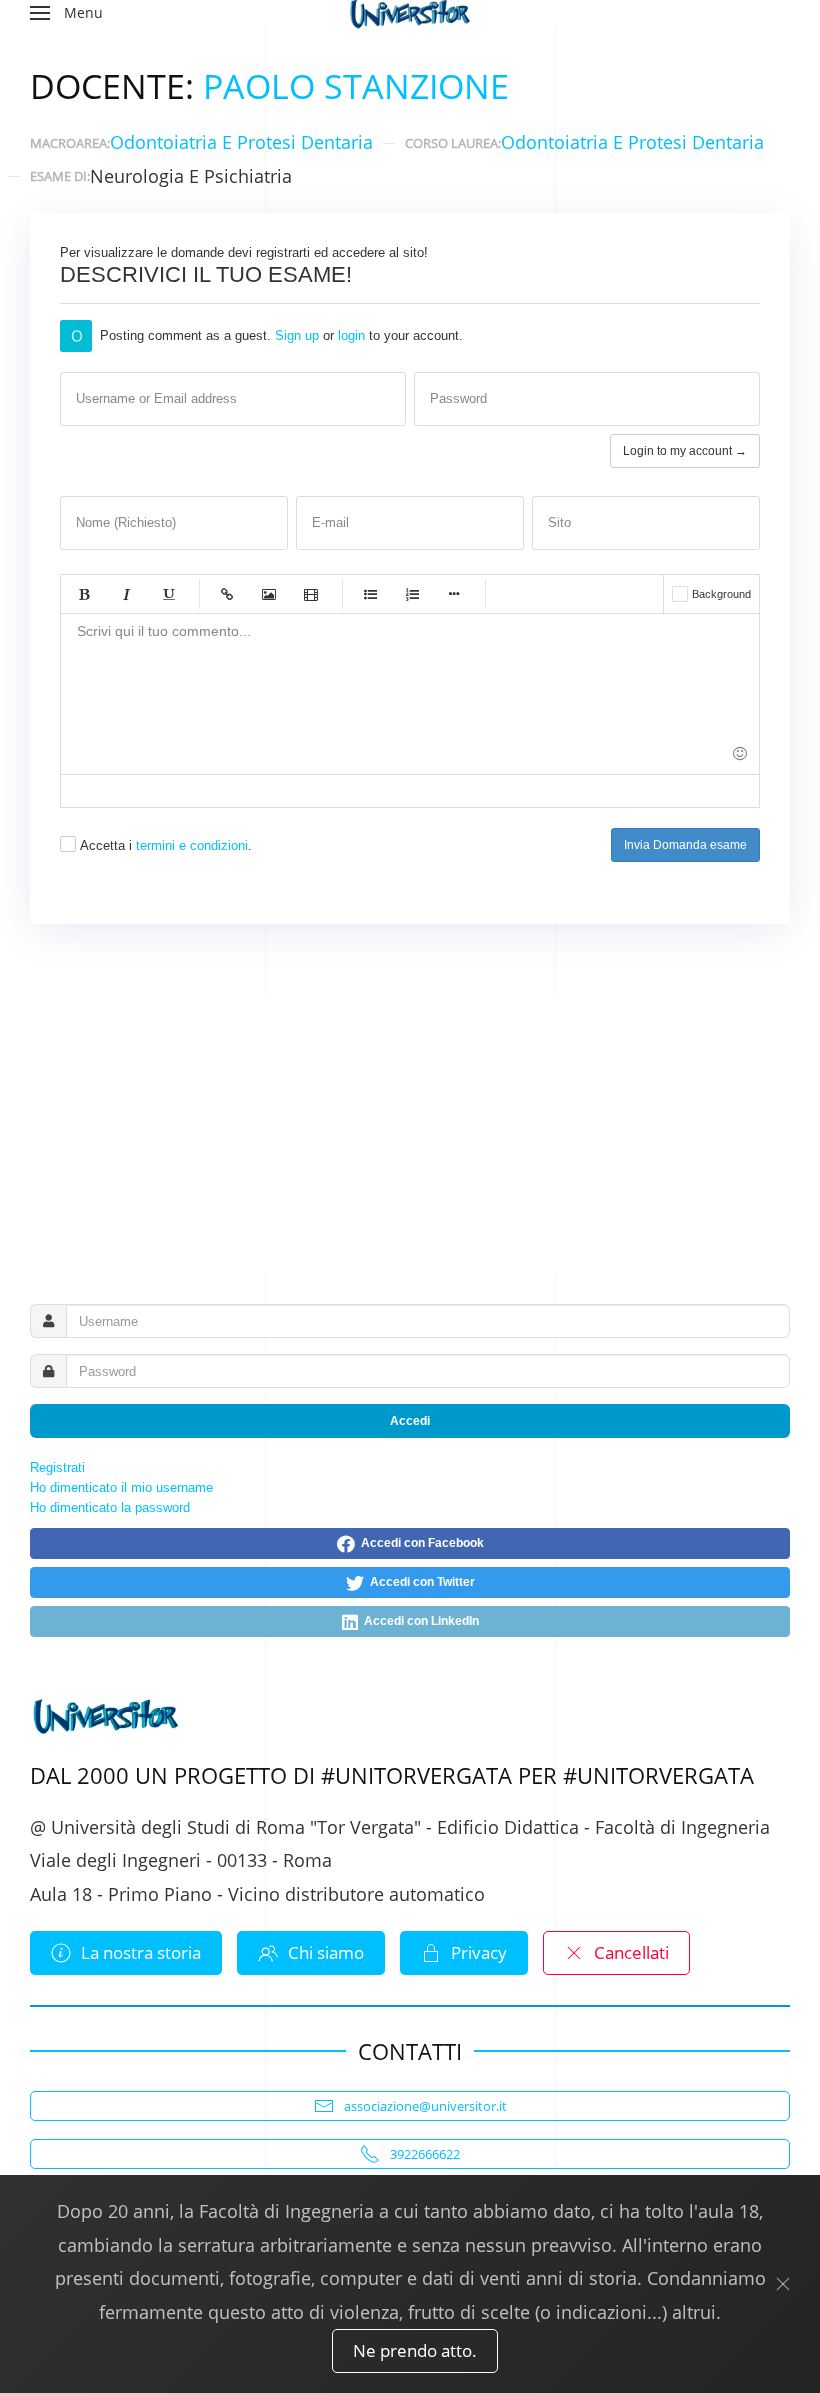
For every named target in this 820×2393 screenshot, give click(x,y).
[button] (66, 13)
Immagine (269, 594)
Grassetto (84, 594)
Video (311, 594)
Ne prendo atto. (415, 2350)
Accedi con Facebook (419, 1543)
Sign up (297, 335)
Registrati (57, 1467)
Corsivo (126, 594)
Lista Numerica (412, 594)
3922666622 (425, 2154)
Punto (454, 594)
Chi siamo (326, 1952)
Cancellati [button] (631, 1952)
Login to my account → (685, 451)
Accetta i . (166, 845)
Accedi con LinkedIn (418, 1621)
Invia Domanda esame (685, 845)
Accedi (410, 1421)
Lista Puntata (370, 594)
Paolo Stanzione (356, 86)
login (351, 335)
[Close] (783, 2284)
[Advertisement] (410, 1134)
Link (227, 594)
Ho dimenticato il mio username (121, 1487)
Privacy (479, 1952)
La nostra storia (141, 1952)
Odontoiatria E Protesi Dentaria (241, 142)
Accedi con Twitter (419, 1582)
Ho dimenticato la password (110, 1507)
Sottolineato (168, 594)
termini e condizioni (192, 845)
